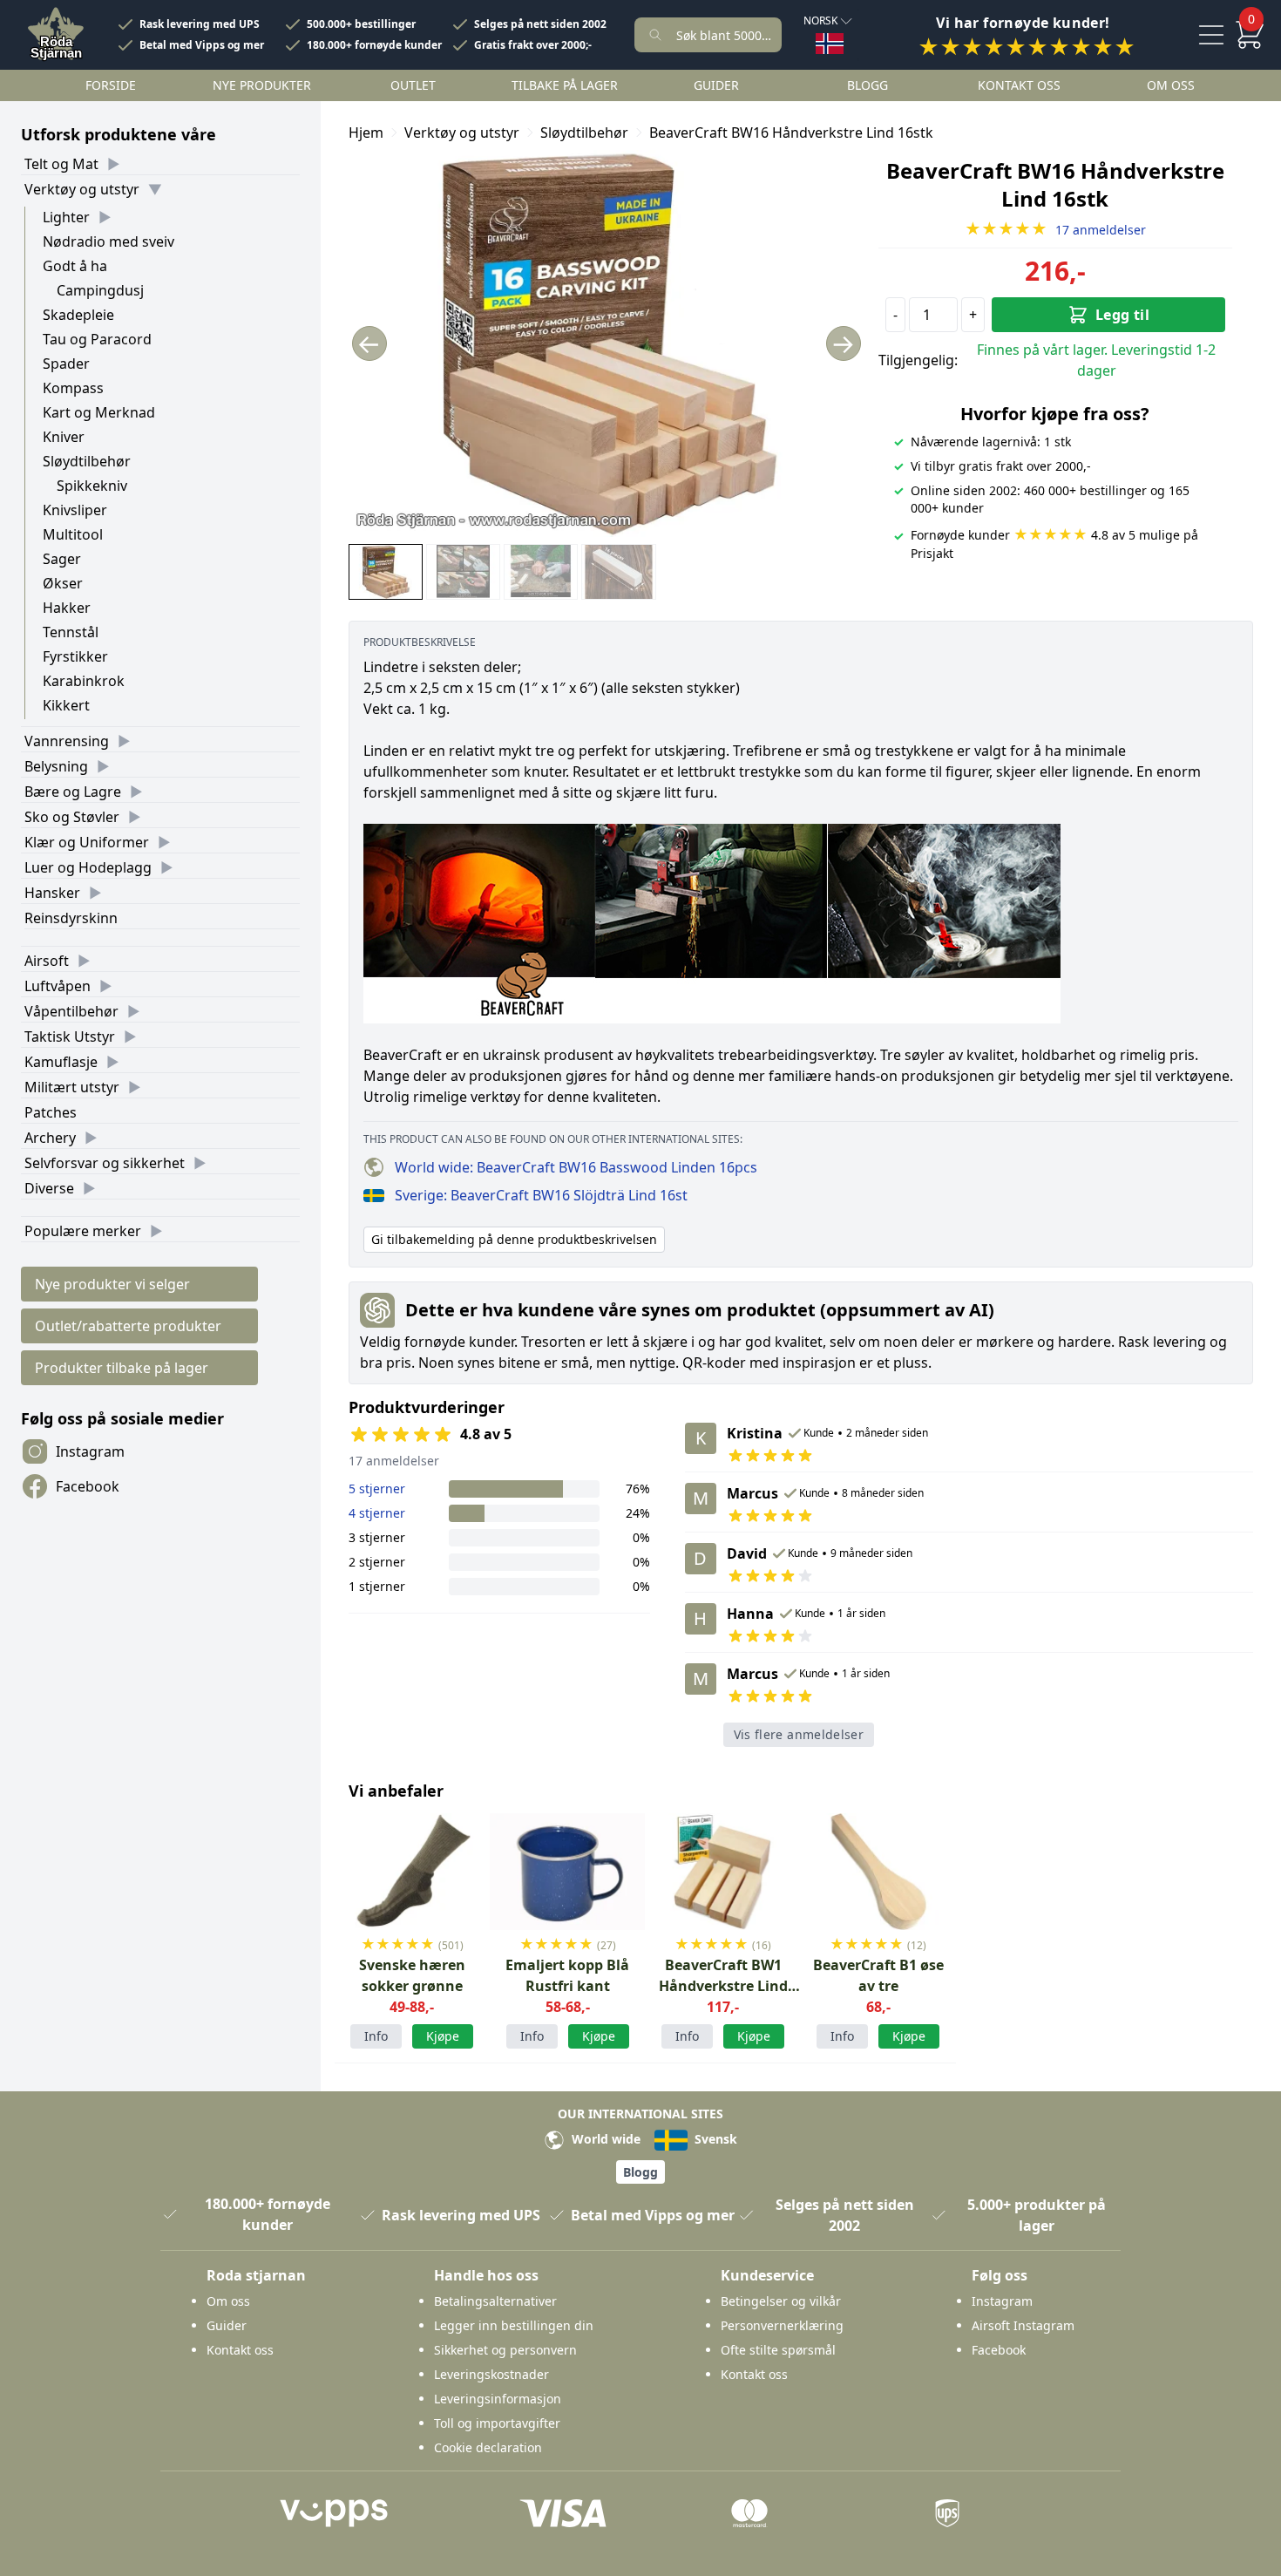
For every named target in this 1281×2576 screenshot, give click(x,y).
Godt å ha (75, 266)
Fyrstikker (75, 656)
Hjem (366, 133)
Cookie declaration (488, 2447)
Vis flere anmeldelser (799, 1734)
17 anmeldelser (1055, 230)
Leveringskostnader (491, 2374)
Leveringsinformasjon (498, 2399)
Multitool (73, 534)
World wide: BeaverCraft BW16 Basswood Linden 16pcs (576, 1167)
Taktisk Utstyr (70, 1037)
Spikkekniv (92, 486)
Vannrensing (67, 741)
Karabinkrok (84, 681)
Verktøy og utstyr (82, 189)
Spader (66, 364)
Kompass (73, 388)
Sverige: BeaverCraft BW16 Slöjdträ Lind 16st (541, 1195)
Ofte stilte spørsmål (778, 2350)
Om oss (1171, 85)
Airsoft (47, 961)
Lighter (66, 217)
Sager (62, 559)
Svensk (714, 2139)
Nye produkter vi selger (112, 1284)
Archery (50, 1138)
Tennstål (71, 632)
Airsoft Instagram (1023, 2325)
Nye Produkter (262, 85)
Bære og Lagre (73, 792)
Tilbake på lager (565, 85)
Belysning (56, 766)
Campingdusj (100, 290)
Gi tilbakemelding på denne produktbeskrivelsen (514, 1239)
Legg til (1122, 315)
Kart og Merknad (99, 412)
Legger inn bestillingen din (514, 2325)
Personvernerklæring (782, 2325)
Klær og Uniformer (87, 842)
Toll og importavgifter (497, 2423)
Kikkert (66, 705)
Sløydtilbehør (87, 461)
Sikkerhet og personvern (505, 2350)
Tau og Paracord (97, 339)
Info (376, 2036)
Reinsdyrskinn (71, 918)
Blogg (868, 85)
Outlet (413, 85)
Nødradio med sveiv (108, 241)
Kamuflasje (61, 1062)
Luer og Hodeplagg (88, 867)
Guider (716, 85)
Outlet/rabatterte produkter (128, 1326)
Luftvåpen (58, 986)
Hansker (52, 893)
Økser (63, 583)
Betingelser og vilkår (781, 2301)
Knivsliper (75, 510)
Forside (111, 85)
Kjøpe (443, 2036)
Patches (51, 1112)
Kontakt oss (1019, 85)
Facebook (88, 1486)
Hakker (67, 608)
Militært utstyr (72, 1087)
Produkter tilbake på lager (122, 1368)
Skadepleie (78, 315)
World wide (604, 2139)
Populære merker (83, 1231)
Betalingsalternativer (495, 2301)
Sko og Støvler (72, 817)
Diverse (49, 1188)
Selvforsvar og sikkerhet (105, 1163)
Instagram (90, 1451)
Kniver (64, 437)
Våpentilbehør (71, 1011)
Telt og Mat (61, 164)
